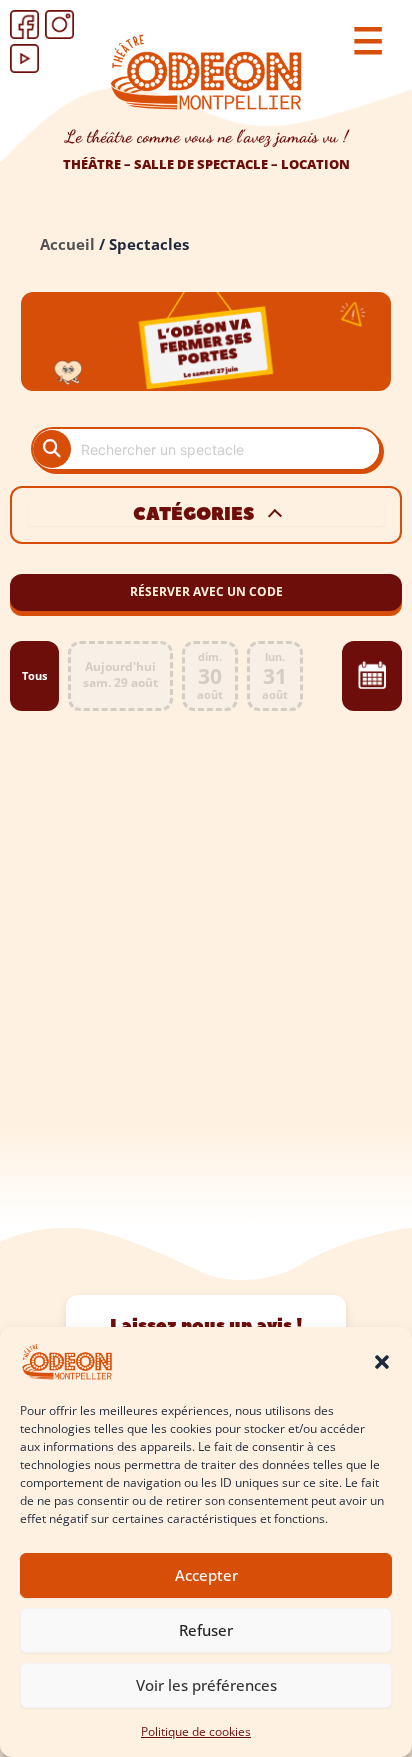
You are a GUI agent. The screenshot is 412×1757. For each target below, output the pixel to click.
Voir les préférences (206, 1685)
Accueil (67, 244)
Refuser (206, 1630)
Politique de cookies (196, 1731)
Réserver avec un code (206, 591)
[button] (382, 1362)
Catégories (193, 515)
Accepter (206, 1575)
